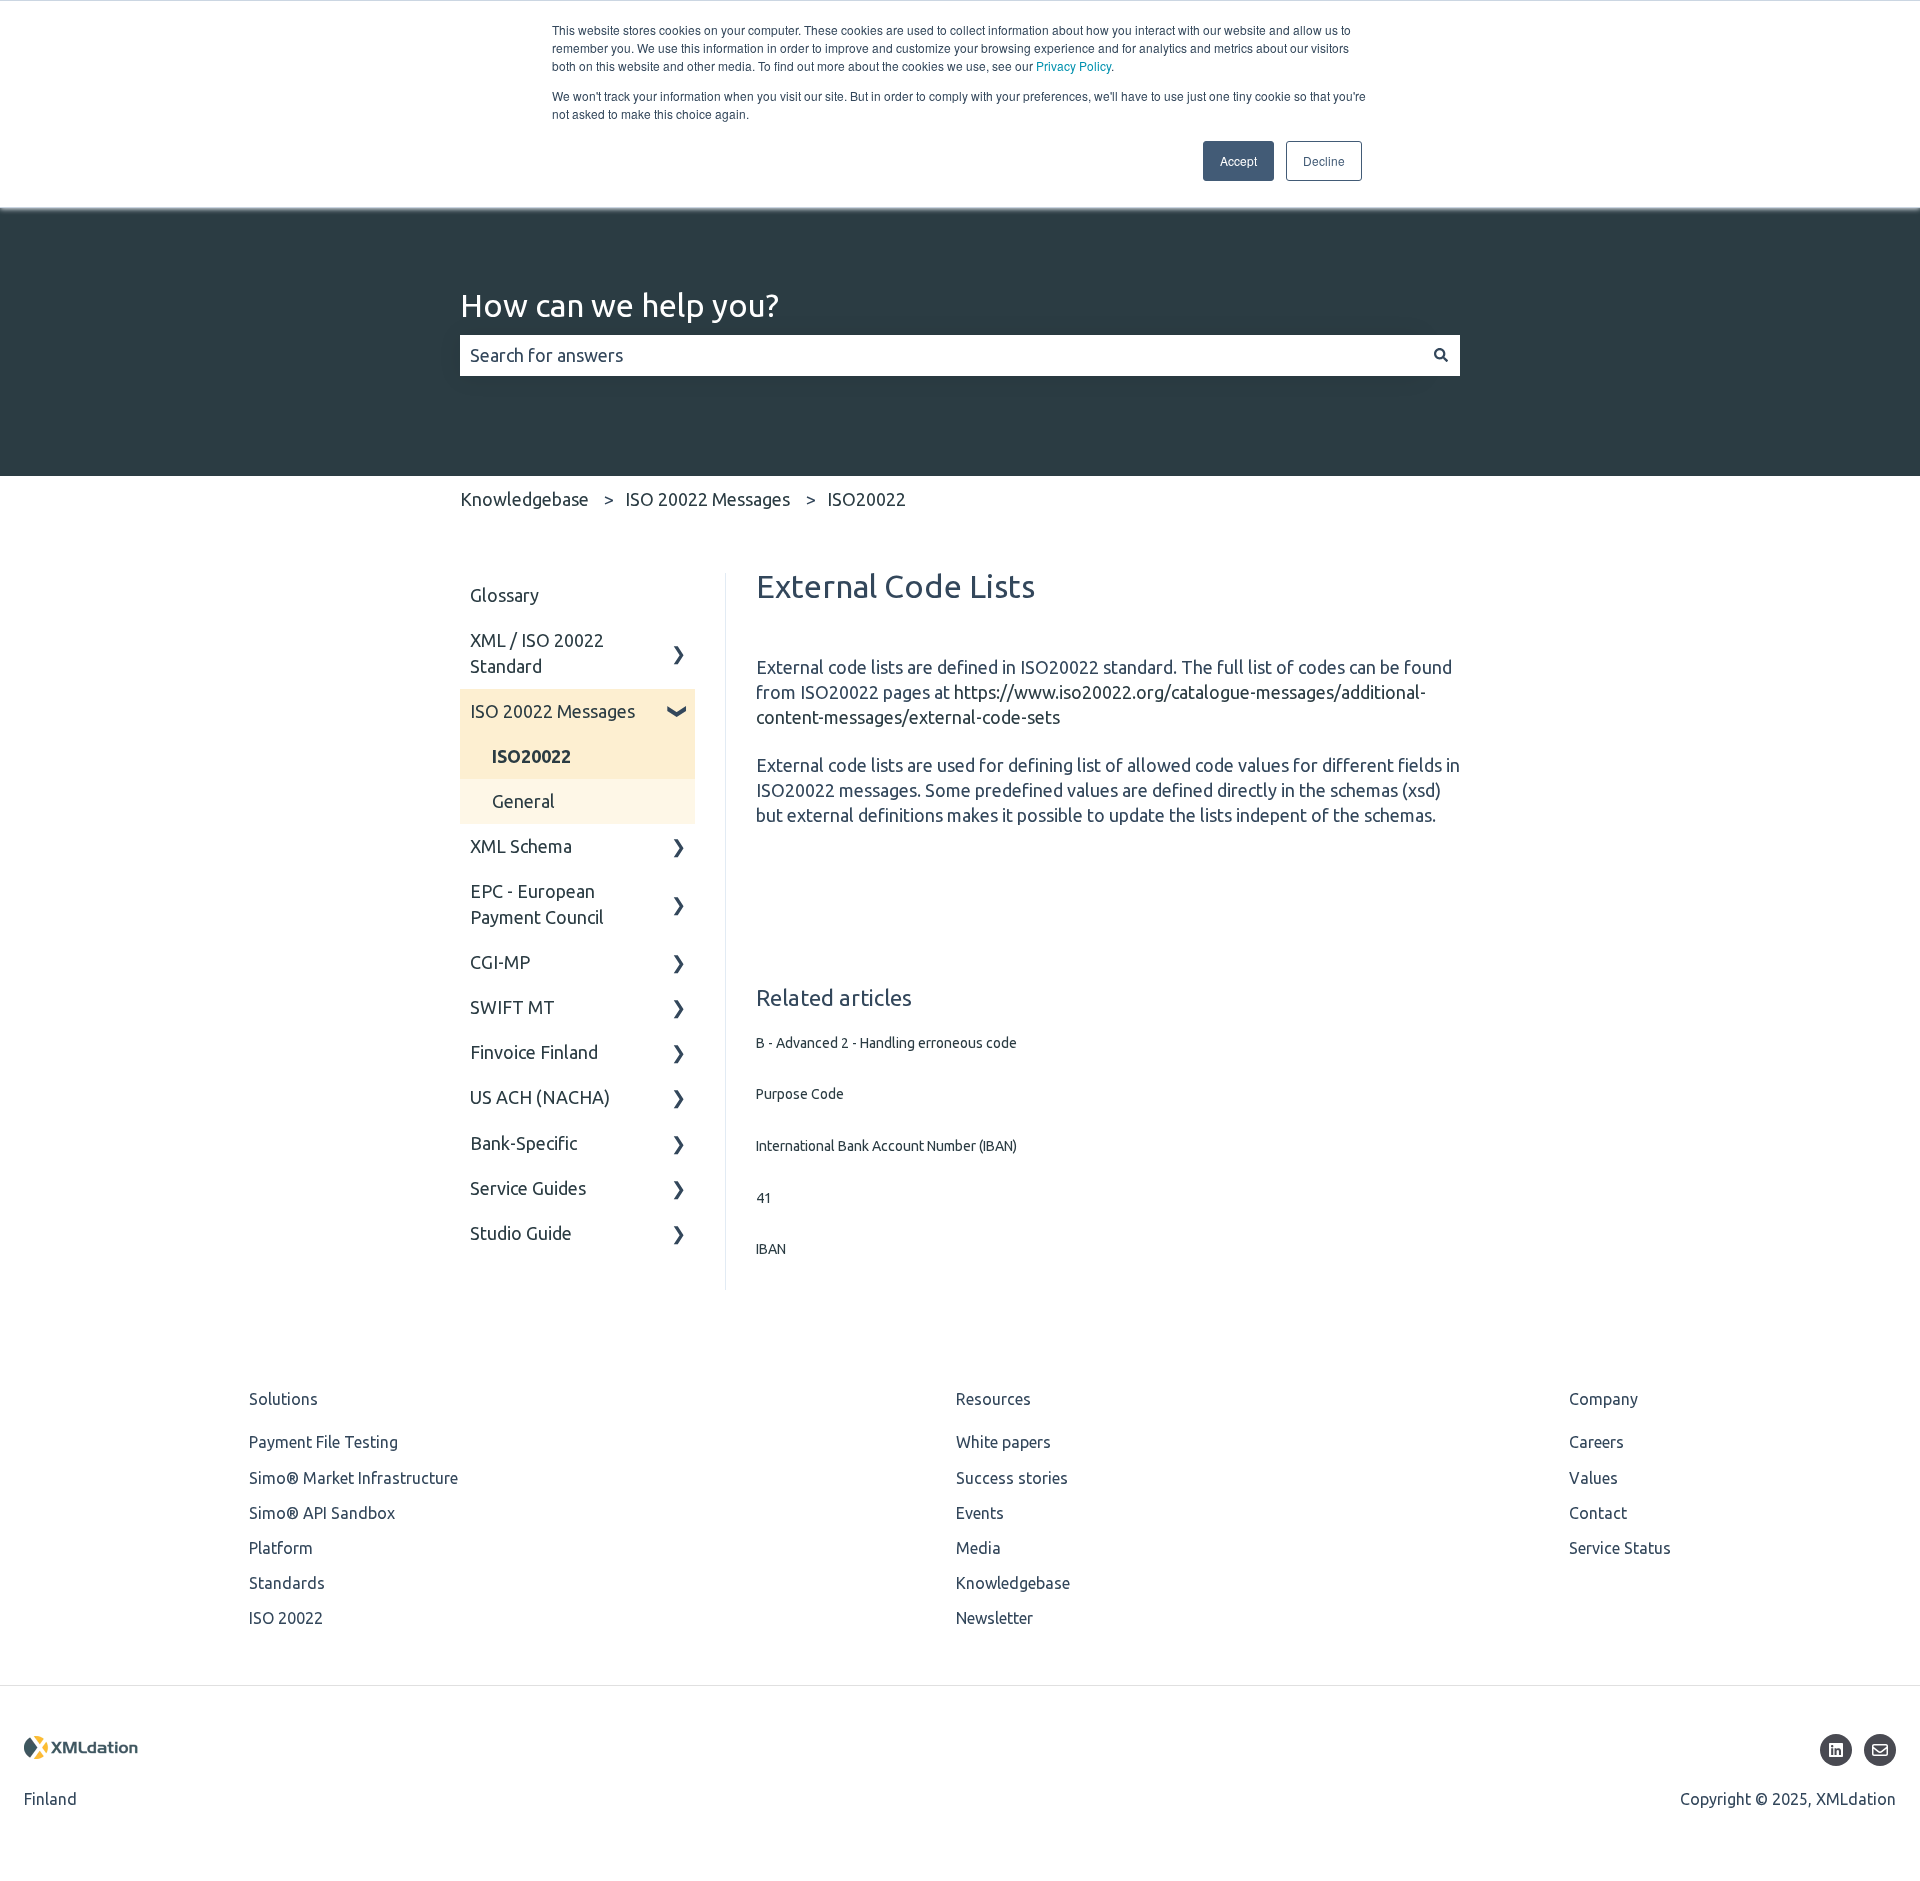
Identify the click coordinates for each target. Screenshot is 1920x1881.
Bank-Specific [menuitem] (523, 1143)
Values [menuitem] (1593, 1478)
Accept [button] (1238, 160)
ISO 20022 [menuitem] (286, 1618)
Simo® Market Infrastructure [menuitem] (353, 1478)
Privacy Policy (1073, 65)
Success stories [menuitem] (1012, 1478)
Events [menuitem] (980, 1513)
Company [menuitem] (1603, 1399)
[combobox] (941, 355)
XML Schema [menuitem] (521, 846)
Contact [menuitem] (1598, 1513)
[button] (679, 640)
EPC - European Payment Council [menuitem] (537, 903)
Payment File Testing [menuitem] (323, 1442)
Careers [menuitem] (1596, 1442)
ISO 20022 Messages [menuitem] (552, 711)
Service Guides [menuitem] (528, 1188)
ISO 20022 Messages (707, 499)
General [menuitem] (523, 801)
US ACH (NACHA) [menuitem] (540, 1097)
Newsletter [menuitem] (994, 1618)
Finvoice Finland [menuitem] (534, 1052)
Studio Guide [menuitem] (521, 1233)
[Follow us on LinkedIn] (1836, 1750)
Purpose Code (800, 1094)
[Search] (1441, 355)
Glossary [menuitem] (504, 595)
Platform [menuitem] (281, 1548)
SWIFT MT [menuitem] (512, 1007)
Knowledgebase (524, 499)
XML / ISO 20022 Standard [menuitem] (537, 652)
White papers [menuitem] (1003, 1442)
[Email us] (1880, 1750)
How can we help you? (619, 305)
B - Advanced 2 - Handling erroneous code (886, 1043)
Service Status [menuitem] (1620, 1548)
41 (764, 1198)
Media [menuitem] (978, 1548)
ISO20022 (866, 499)
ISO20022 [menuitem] (531, 756)
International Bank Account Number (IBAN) (886, 1146)
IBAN (771, 1249)
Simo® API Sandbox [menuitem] (322, 1513)
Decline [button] (1324, 160)
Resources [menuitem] (993, 1399)
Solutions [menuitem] (283, 1399)
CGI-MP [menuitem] (500, 962)
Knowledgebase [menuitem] (1013, 1583)
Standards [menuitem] (287, 1583)
